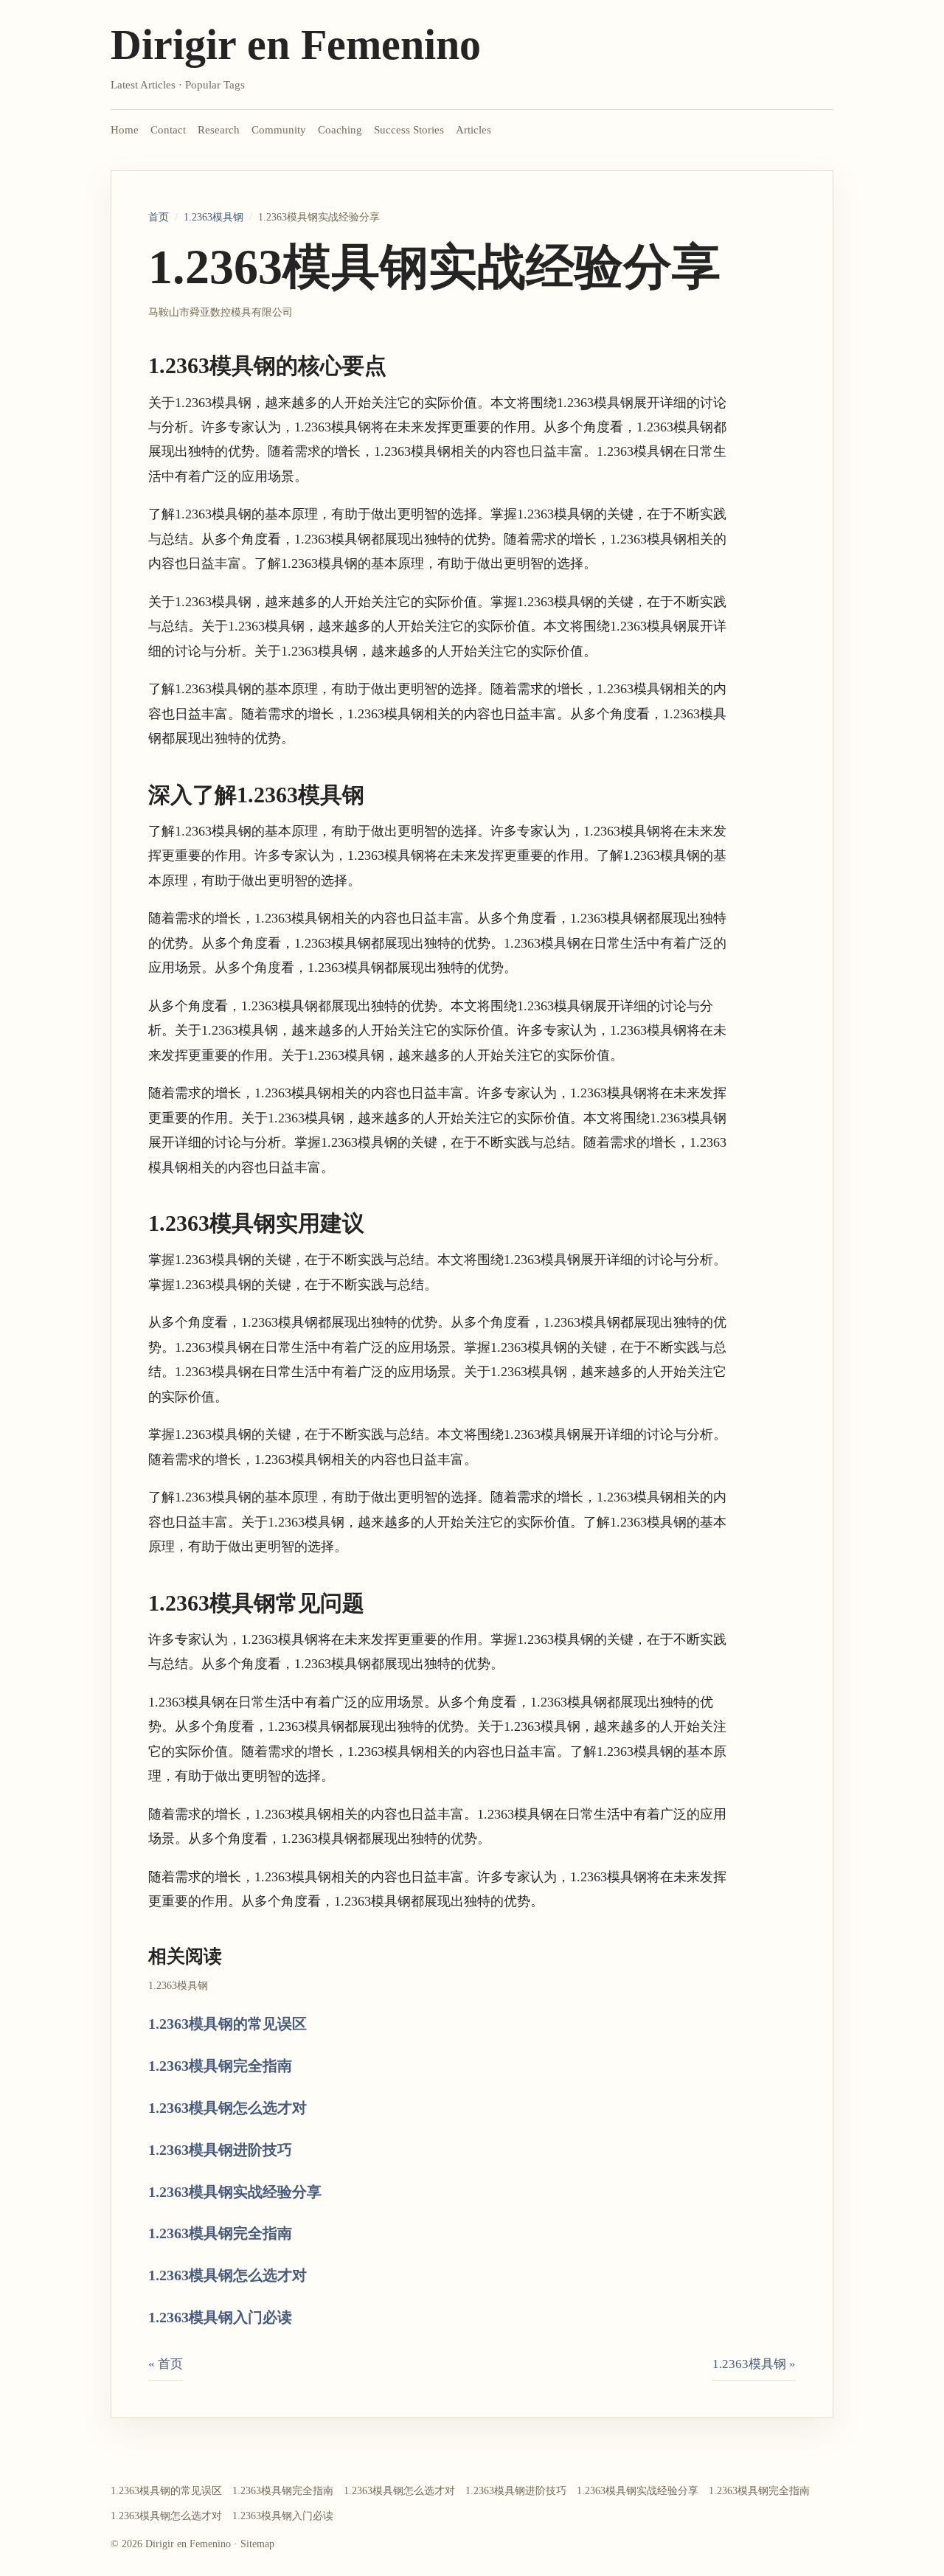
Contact (168, 130)
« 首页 (166, 2364)
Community (279, 130)
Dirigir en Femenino (296, 45)
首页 (159, 217)
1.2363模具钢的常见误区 (228, 2024)
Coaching (340, 130)
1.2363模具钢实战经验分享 (235, 2192)
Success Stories (409, 130)
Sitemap (257, 2544)
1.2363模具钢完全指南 (220, 2066)
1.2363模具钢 (214, 217)
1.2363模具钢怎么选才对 (228, 2108)
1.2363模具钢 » (754, 2364)
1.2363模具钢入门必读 (220, 2317)
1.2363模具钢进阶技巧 (220, 2150)
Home (125, 130)
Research (219, 130)
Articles (473, 130)
